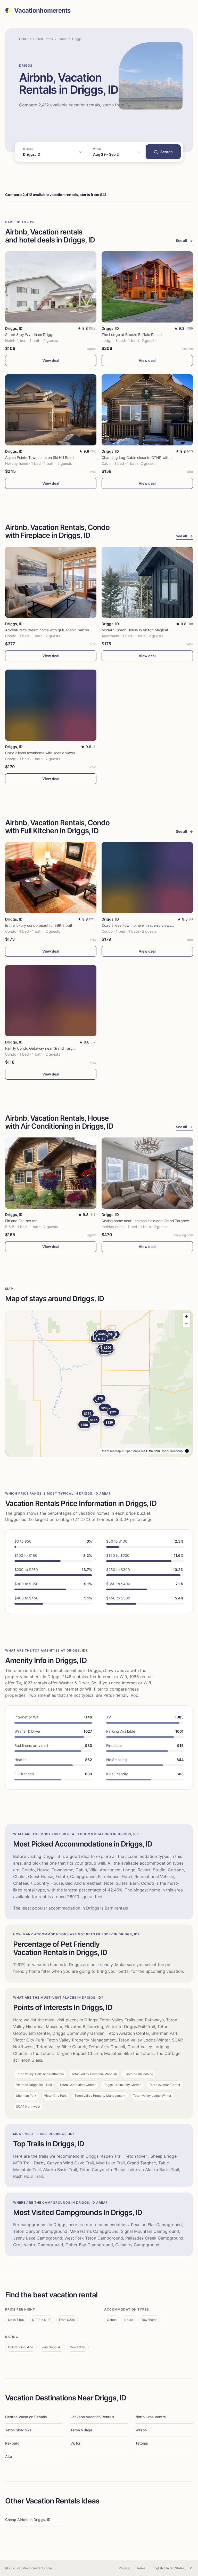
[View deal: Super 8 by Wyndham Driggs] (51, 287)
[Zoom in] (186, 1316)
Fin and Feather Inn (21, 1221)
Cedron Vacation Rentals (26, 2417)
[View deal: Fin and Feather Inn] (51, 1173)
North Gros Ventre (151, 2417)
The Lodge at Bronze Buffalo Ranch (132, 335)
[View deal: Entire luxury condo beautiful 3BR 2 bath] (51, 878)
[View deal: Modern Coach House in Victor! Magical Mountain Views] (147, 582)
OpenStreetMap (172, 1451)
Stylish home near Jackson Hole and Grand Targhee (145, 1221)
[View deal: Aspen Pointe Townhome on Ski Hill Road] (51, 410)
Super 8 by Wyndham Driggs (30, 335)
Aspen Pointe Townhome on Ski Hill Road (39, 457)
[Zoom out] (186, 1324)
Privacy (124, 2568)
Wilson (141, 2430)
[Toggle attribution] (187, 1451)
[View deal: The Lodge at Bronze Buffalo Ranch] (147, 287)
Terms (141, 2568)
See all (184, 241)
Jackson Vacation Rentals (92, 2417)
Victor (75, 2443)
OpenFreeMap (111, 1451)
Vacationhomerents (42, 11)
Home (23, 39)
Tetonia (142, 2443)
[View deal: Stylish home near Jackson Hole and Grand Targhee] (147, 1173)
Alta (9, 2456)
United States (43, 39)
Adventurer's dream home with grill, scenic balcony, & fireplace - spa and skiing (72, 630)
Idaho (63, 39)
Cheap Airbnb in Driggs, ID (28, 2520)
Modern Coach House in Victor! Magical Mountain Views (148, 630)
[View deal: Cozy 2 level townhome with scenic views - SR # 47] (51, 705)
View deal (51, 360)
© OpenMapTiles (134, 1451)
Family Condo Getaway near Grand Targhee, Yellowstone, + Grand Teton (66, 1048)
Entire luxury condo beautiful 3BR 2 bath (39, 925)
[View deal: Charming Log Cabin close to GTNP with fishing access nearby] (147, 410)
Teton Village (81, 2430)
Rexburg (12, 2443)
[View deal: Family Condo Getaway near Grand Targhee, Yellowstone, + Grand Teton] (51, 1001)
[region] (99, 1383)
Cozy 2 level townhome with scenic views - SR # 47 (48, 753)
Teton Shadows (18, 2430)
